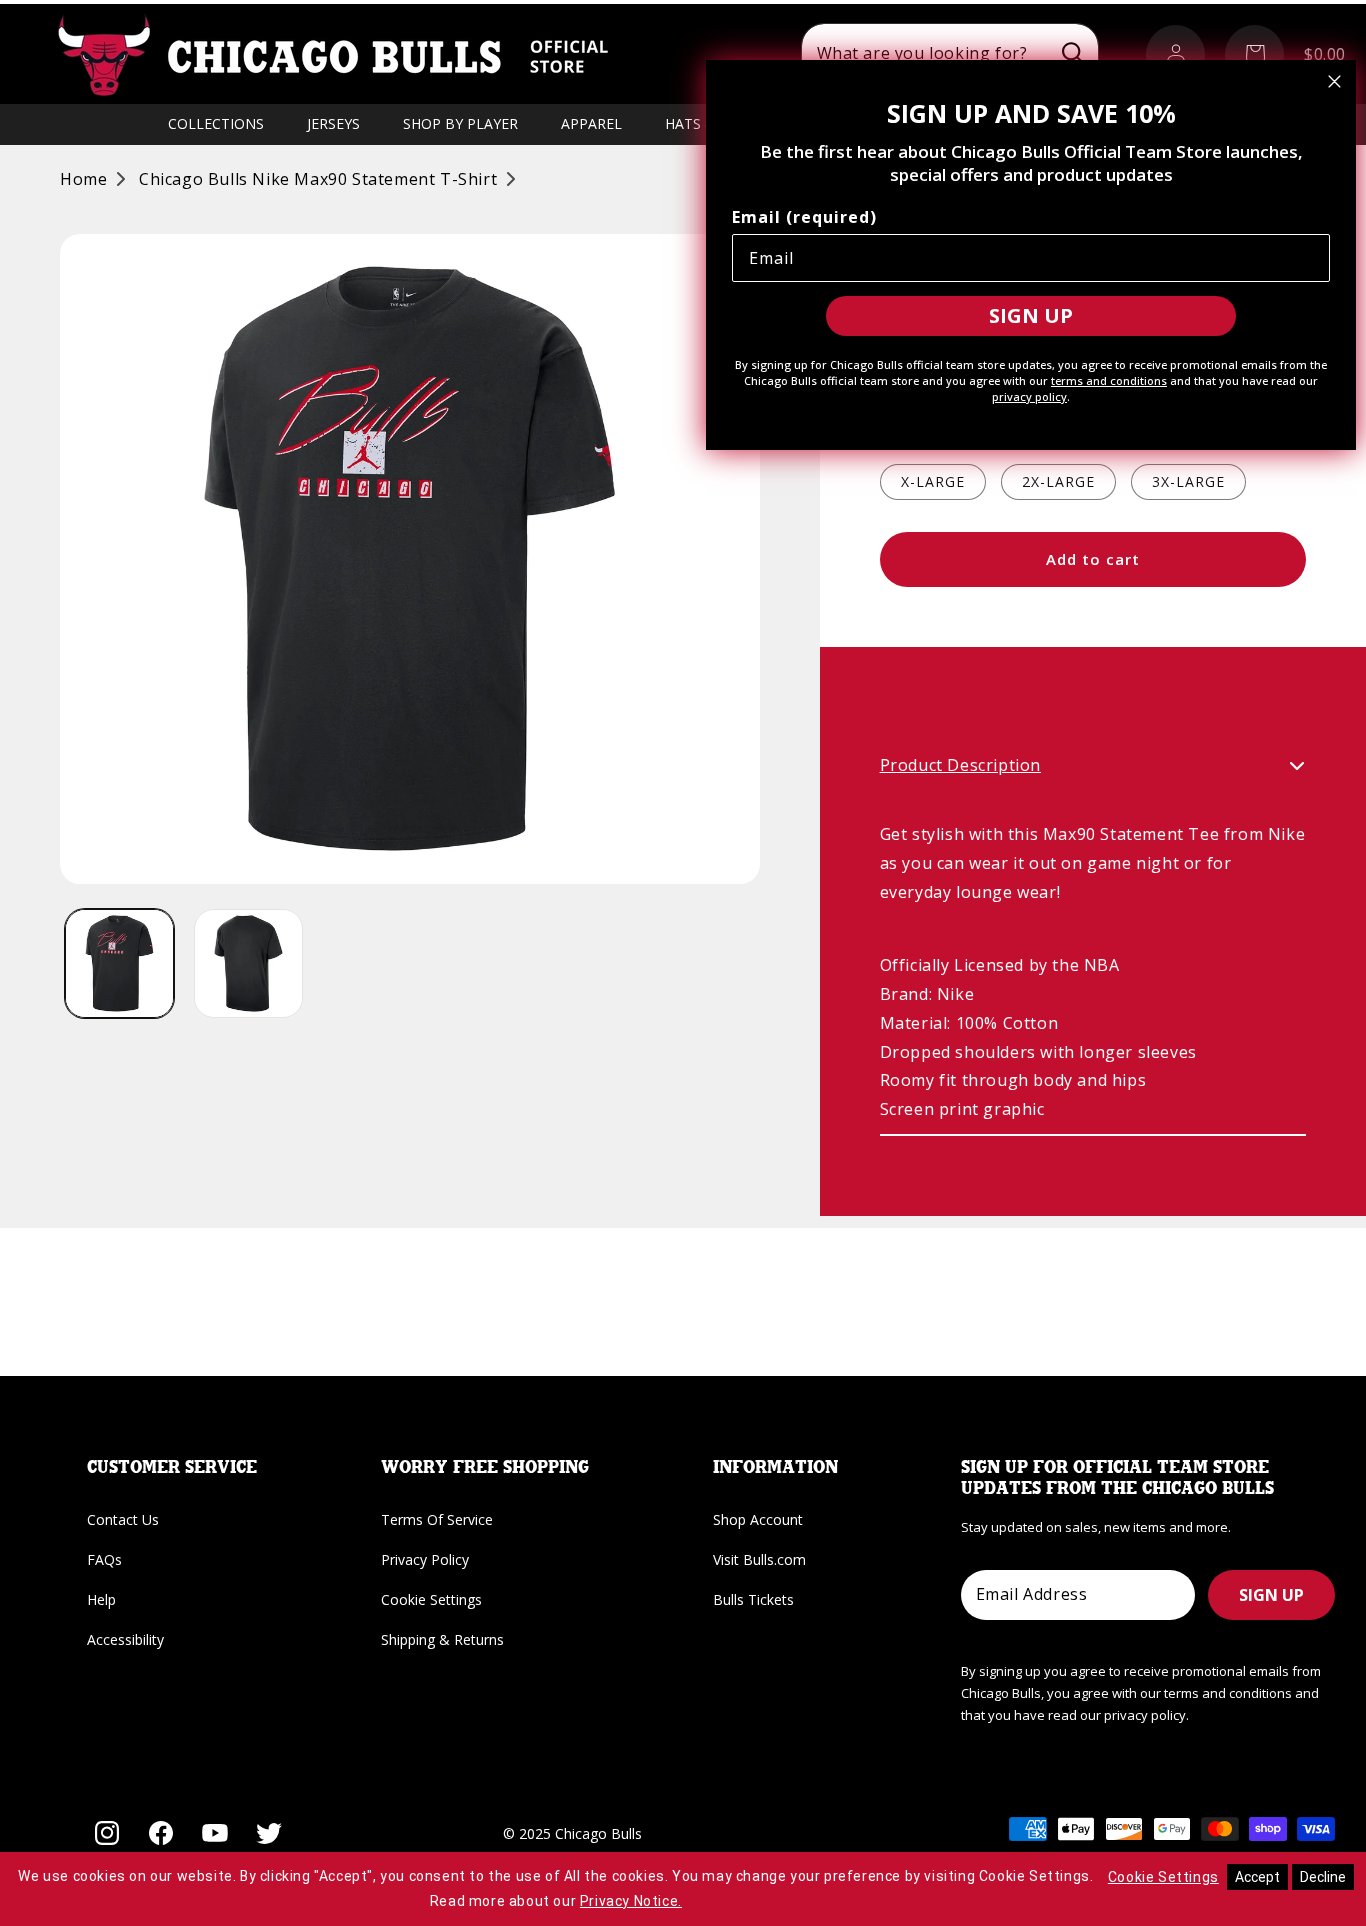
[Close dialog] (1334, 81)
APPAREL (591, 123)
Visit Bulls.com (759, 1559)
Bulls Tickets (753, 1599)
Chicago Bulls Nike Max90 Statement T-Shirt (318, 179)
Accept (1257, 1877)
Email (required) (804, 217)
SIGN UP (1271, 1595)
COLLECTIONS (216, 123)
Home (83, 179)
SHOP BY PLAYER (460, 123)
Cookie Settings (431, 1599)
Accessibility (125, 1639)
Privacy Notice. (631, 1901)
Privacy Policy (425, 1559)
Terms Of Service (437, 1519)
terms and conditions (1109, 380)
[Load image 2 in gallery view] (248, 963)
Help (101, 1599)
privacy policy (1029, 396)
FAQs (104, 1559)
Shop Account (758, 1519)
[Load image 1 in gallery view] (119, 963)
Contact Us (123, 1519)
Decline (1323, 1877)
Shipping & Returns (442, 1639)
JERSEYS (333, 123)
